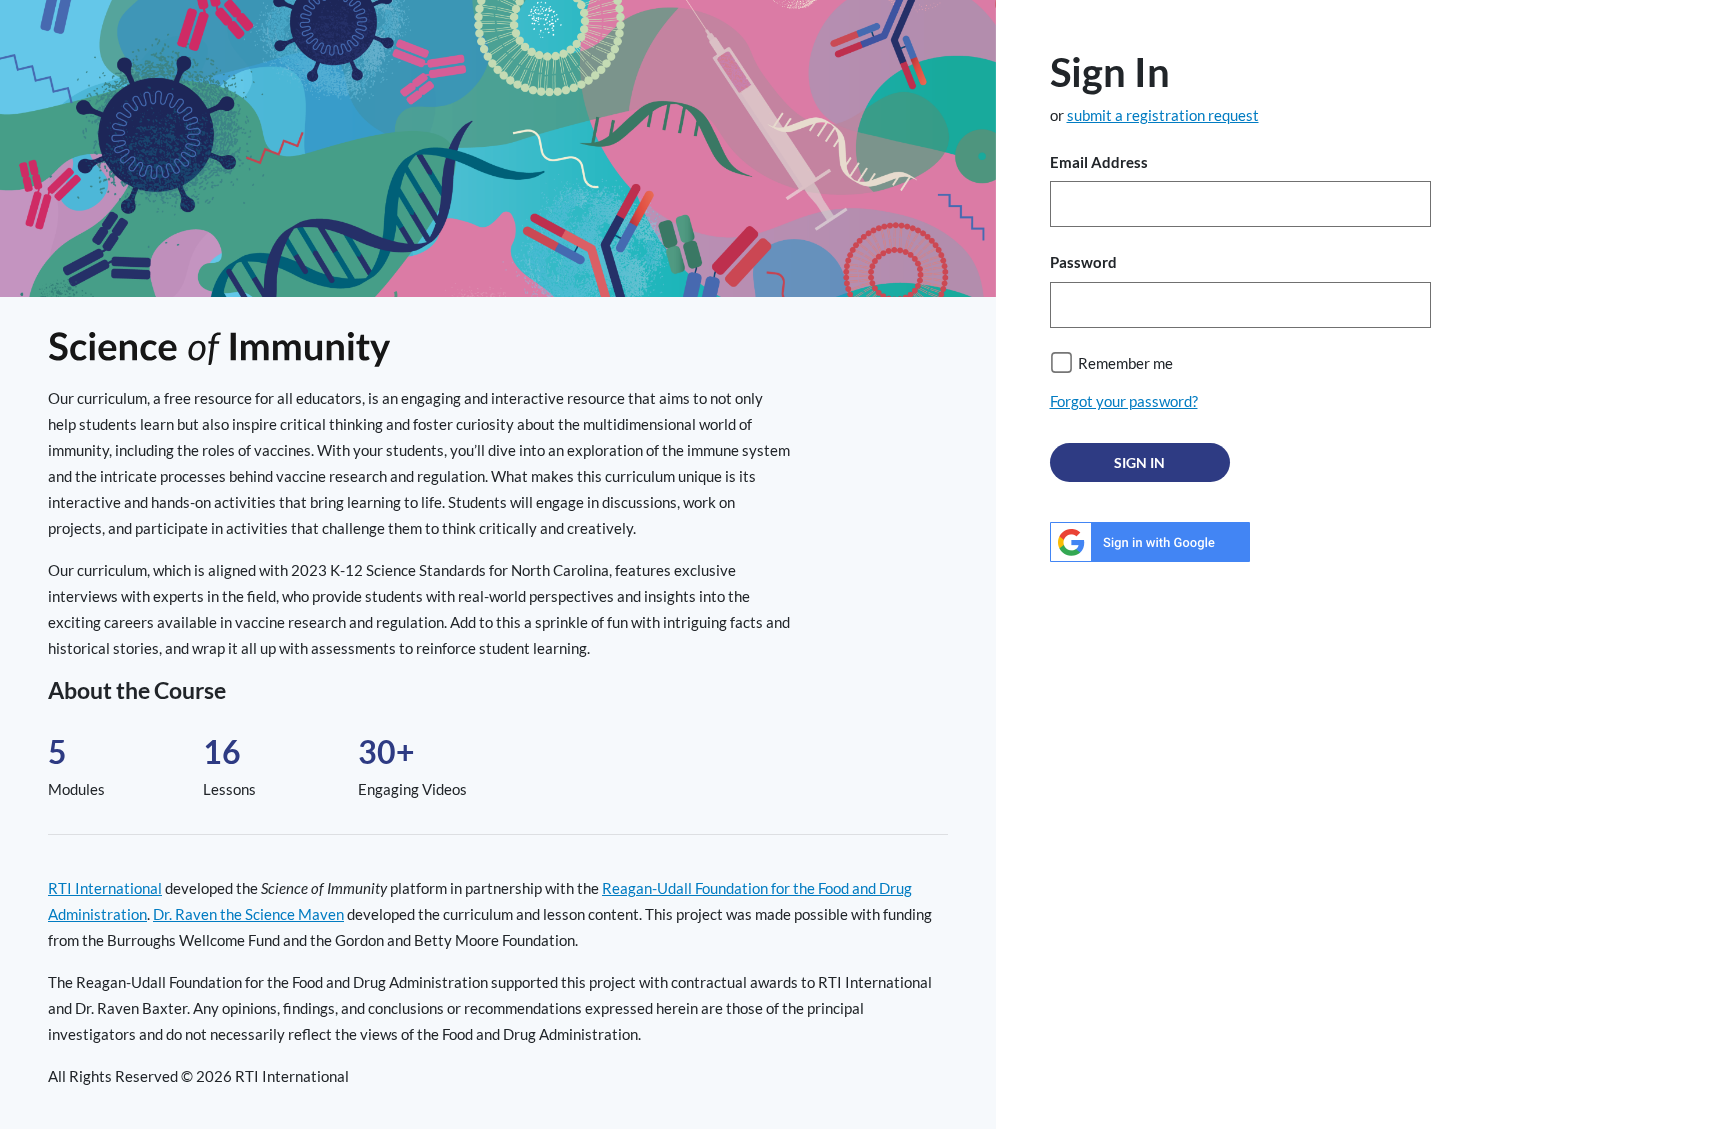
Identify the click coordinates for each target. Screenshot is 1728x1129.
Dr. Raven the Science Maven (248, 914)
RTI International (105, 888)
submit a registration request (1163, 115)
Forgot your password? (1124, 401)
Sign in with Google (1150, 542)
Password (1083, 262)
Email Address (1099, 162)
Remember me (1125, 363)
